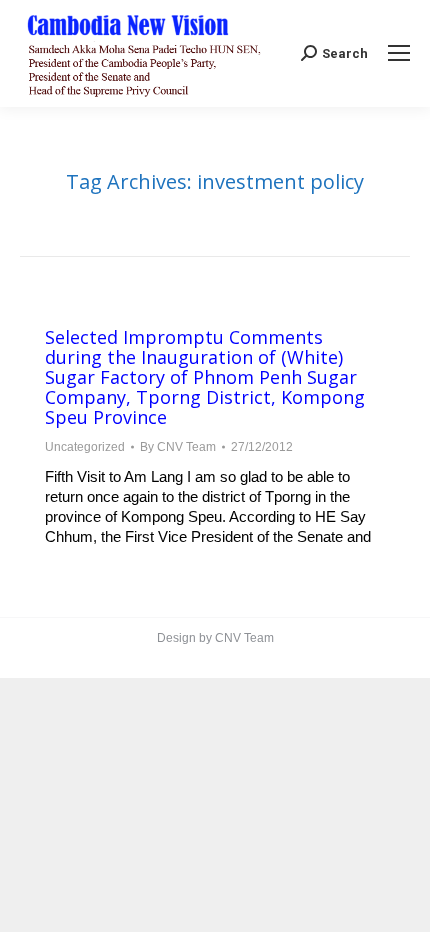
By (178, 447)
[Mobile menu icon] (399, 53)
